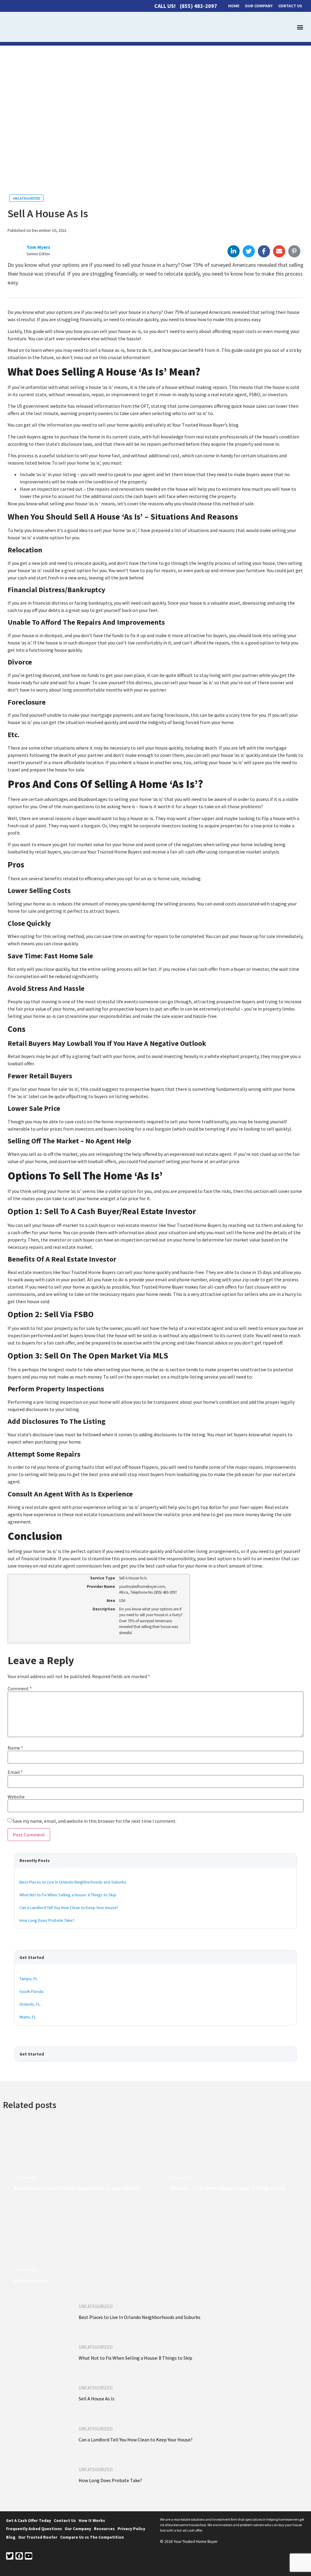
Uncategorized (26, 198)
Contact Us (290, 6)
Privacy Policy (131, 2529)
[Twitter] (10, 2556)
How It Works (92, 2521)
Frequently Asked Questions (34, 2529)
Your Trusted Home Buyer (157, 1287)
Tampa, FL (28, 1979)
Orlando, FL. (30, 2004)
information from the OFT (121, 406)
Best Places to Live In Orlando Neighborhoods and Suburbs (73, 1882)
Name (15, 1748)
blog (233, 425)
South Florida (31, 1991)
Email (15, 1772)
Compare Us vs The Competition (92, 2537)
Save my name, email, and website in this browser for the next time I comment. (94, 1821)
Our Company (259, 6)
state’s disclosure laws (69, 444)
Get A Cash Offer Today (29, 2521)
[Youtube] (29, 2556)
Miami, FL (28, 2017)
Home (234, 6)
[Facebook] (19, 2556)
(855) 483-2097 (198, 6)
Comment (20, 1688)
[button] (300, 27)
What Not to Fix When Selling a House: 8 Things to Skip (68, 1895)
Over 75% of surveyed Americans (197, 312)
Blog (11, 2537)
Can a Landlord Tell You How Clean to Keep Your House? (69, 1908)
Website (16, 1797)
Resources (104, 2529)
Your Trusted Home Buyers (114, 852)
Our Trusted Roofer (38, 2537)
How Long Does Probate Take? (47, 1920)
